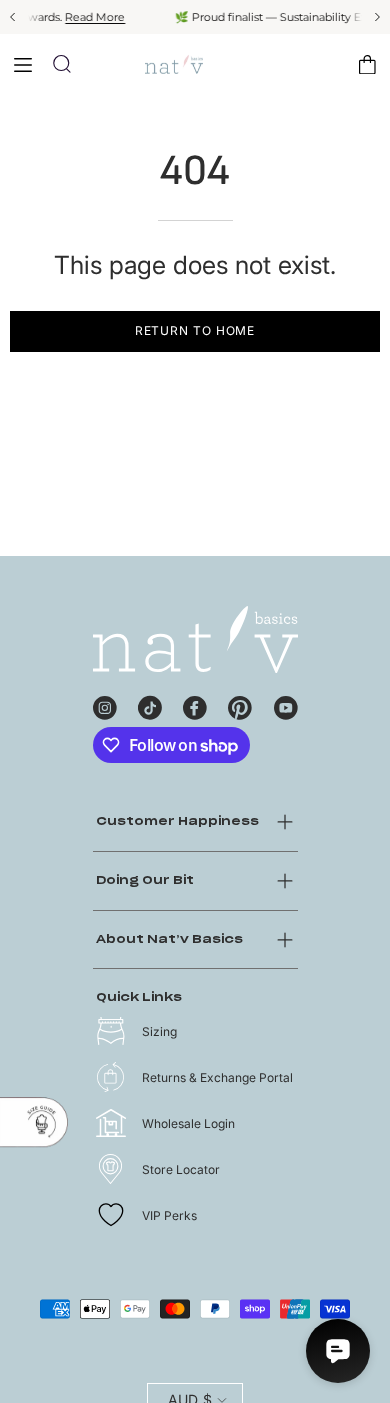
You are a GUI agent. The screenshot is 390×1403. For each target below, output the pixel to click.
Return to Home (195, 330)
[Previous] (14, 17)
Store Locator (181, 1169)
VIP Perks (169, 1215)
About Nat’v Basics (169, 939)
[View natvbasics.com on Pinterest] (240, 705)
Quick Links (139, 997)
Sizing (159, 1031)
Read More (90, 17)
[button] (62, 64)
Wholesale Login (188, 1123)
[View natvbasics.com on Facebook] (195, 705)
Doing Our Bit (145, 880)
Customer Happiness (177, 821)
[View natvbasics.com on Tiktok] (150, 705)
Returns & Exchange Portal (217, 1077)
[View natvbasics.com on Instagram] (105, 705)
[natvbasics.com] (195, 64)
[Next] (376, 17)
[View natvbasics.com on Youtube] (286, 705)
